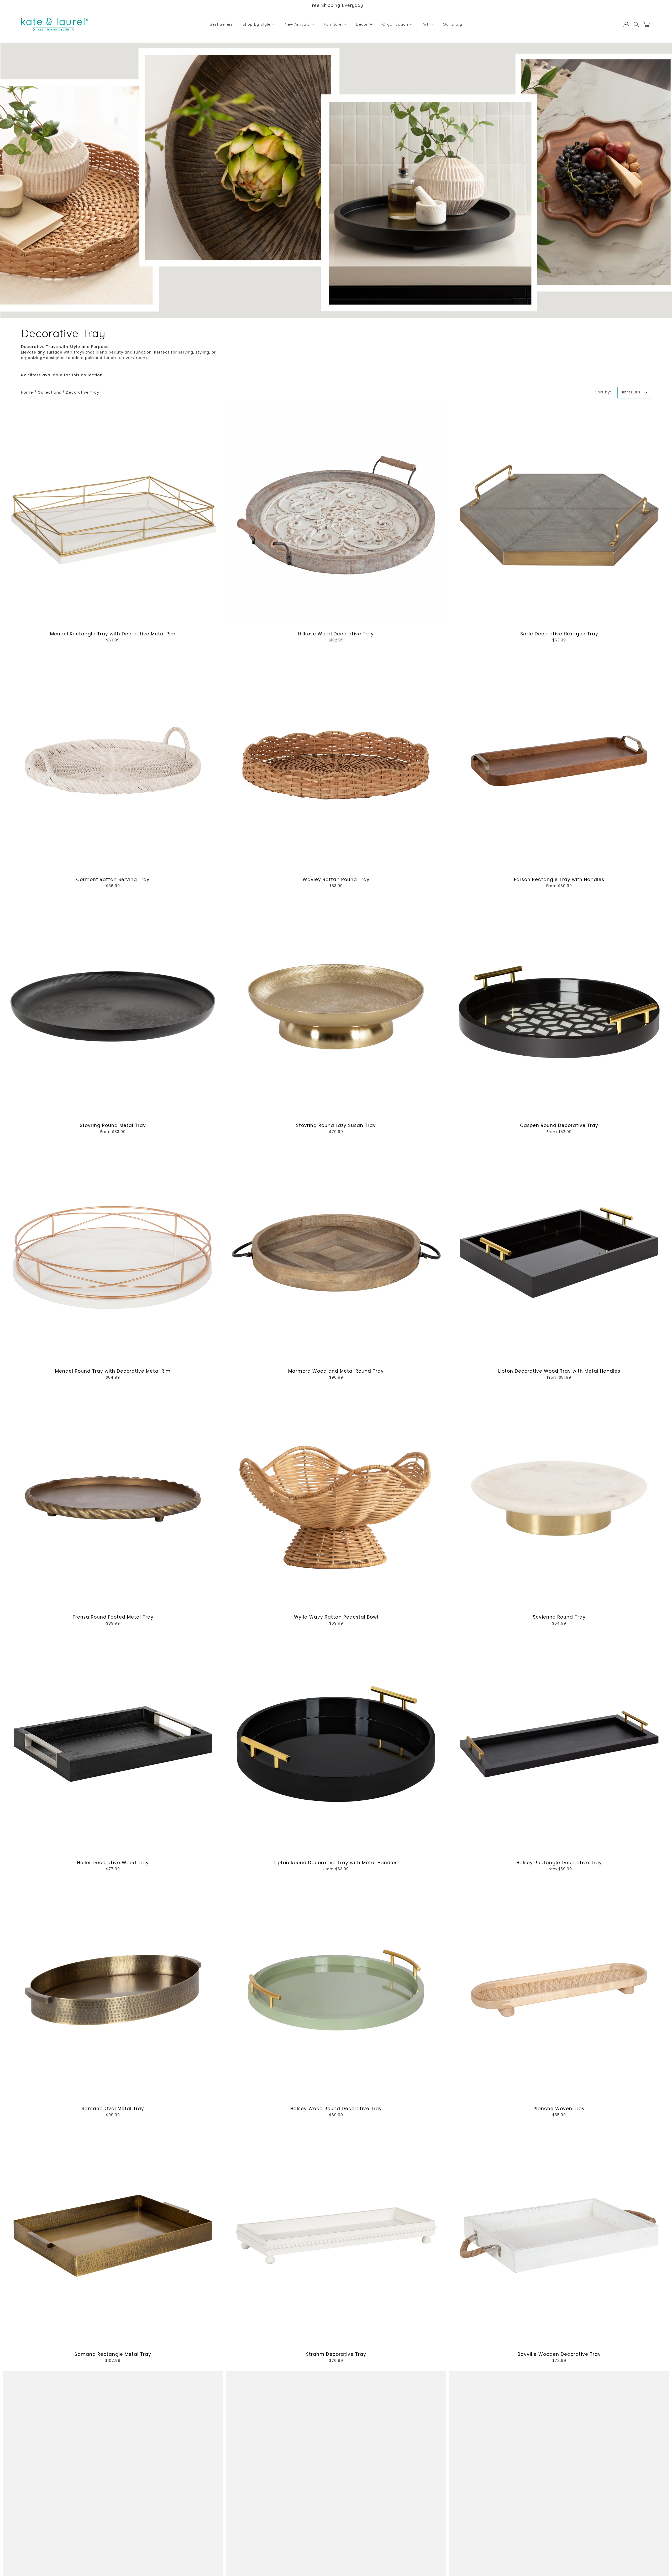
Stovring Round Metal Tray (113, 1125)
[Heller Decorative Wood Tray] (113, 1744)
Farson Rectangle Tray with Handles (559, 879)
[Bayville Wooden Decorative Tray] (559, 2236)
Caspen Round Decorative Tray (559, 1125)
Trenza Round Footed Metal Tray (113, 1617)
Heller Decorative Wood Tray (113, 1863)
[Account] (626, 24)
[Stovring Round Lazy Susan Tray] (336, 1007)
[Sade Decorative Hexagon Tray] (559, 515)
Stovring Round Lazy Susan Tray (336, 1125)
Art (426, 24)
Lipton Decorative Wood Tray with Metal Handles (559, 1371)
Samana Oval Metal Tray (113, 2109)
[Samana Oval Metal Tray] (113, 1990)
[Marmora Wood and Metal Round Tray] (336, 1252)
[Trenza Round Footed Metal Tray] (113, 1498)
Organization (395, 24)
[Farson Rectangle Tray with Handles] (559, 761)
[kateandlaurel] (54, 24)
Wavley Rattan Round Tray (336, 879)
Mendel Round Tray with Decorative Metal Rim (113, 1371)
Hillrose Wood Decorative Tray (336, 634)
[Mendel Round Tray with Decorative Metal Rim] (113, 1252)
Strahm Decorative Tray (336, 2354)
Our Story (453, 24)
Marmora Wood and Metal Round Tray (336, 1371)
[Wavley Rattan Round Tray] (336, 761)
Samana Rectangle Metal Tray (113, 2354)
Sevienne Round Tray (559, 1617)
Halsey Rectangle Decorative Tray (559, 1863)
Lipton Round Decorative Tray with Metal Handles (336, 1863)
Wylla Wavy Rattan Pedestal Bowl (336, 1617)
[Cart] (647, 24)
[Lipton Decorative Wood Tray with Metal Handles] (559, 1252)
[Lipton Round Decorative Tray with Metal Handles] (336, 1744)
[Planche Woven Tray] (559, 1990)
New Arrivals (297, 24)
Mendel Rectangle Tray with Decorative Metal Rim (113, 634)
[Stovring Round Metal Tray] (113, 1007)
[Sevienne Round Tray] (559, 1498)
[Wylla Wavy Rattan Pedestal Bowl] (336, 1498)
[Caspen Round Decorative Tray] (559, 1007)
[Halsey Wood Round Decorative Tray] (336, 1990)
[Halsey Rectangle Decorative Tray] (559, 1744)
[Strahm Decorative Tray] (336, 2236)
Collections (49, 392)
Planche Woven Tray (559, 2109)
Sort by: (603, 392)
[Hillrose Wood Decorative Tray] (336, 515)
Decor (362, 24)
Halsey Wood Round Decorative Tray (336, 2109)
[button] (637, 25)
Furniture (333, 24)
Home (27, 392)
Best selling (631, 392)
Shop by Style (256, 24)
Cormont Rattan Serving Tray (113, 879)
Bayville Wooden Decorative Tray (559, 2354)
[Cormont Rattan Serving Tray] (113, 761)
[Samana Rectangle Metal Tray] (113, 2236)
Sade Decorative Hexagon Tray (559, 634)
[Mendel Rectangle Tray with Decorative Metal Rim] (113, 515)
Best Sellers (221, 24)
